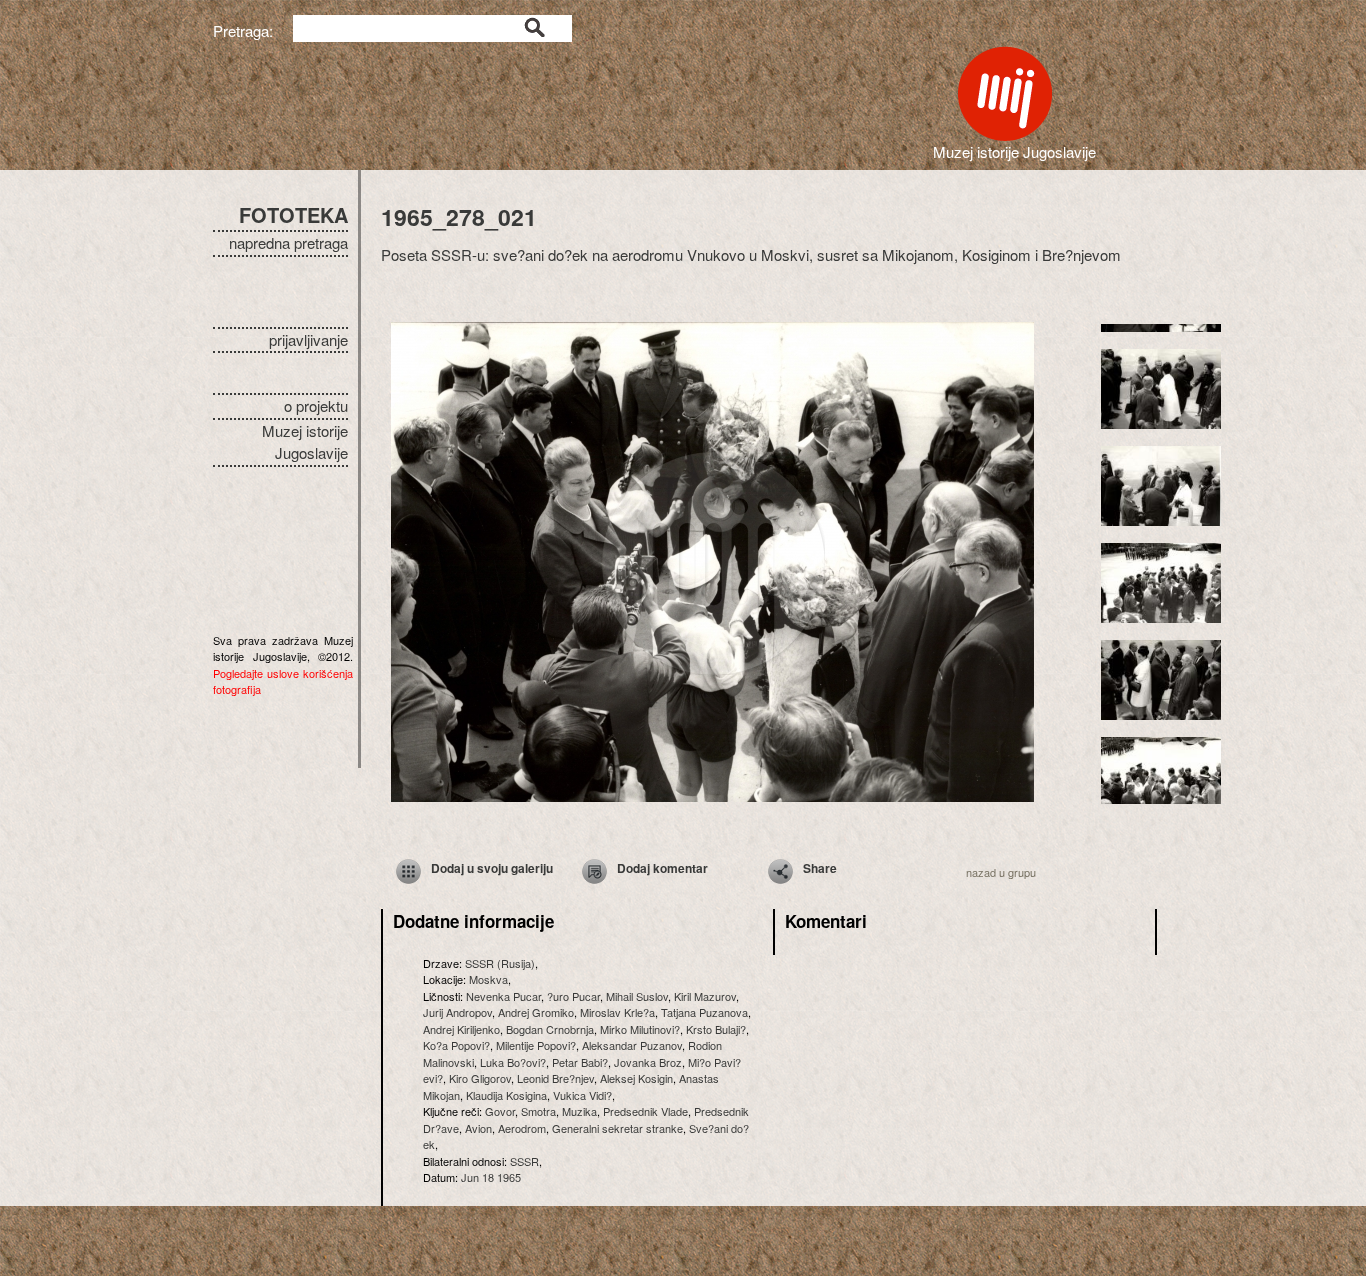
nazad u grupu (1001, 872)
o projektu (316, 405)
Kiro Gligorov (480, 1078)
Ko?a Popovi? (456, 1045)
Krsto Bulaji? (716, 1029)
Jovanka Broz (648, 1062)
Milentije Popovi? (536, 1045)
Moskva (488, 979)
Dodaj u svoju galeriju (492, 868)
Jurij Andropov (457, 1012)
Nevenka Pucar (503, 996)
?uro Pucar (573, 996)
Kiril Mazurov (705, 996)
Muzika (579, 1111)
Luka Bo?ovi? (513, 1062)
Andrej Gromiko (536, 1012)
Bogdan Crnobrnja (550, 1029)
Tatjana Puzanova (704, 1012)
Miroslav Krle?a (617, 1012)
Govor (500, 1111)
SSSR (524, 1161)
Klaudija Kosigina (506, 1095)
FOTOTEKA (293, 214)
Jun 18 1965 (491, 1177)
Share (820, 868)
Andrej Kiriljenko (461, 1029)
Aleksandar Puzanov (632, 1045)
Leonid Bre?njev (555, 1078)
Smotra (538, 1111)
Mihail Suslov (637, 996)
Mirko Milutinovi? (640, 1029)
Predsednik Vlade (645, 1111)
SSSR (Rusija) (500, 963)
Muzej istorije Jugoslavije (305, 442)
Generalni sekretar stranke (617, 1128)
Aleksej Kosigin (636, 1078)
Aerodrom (522, 1128)
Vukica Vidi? (582, 1095)
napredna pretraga (288, 242)
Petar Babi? (580, 1062)
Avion (478, 1128)
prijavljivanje (308, 339)
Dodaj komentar (662, 868)
